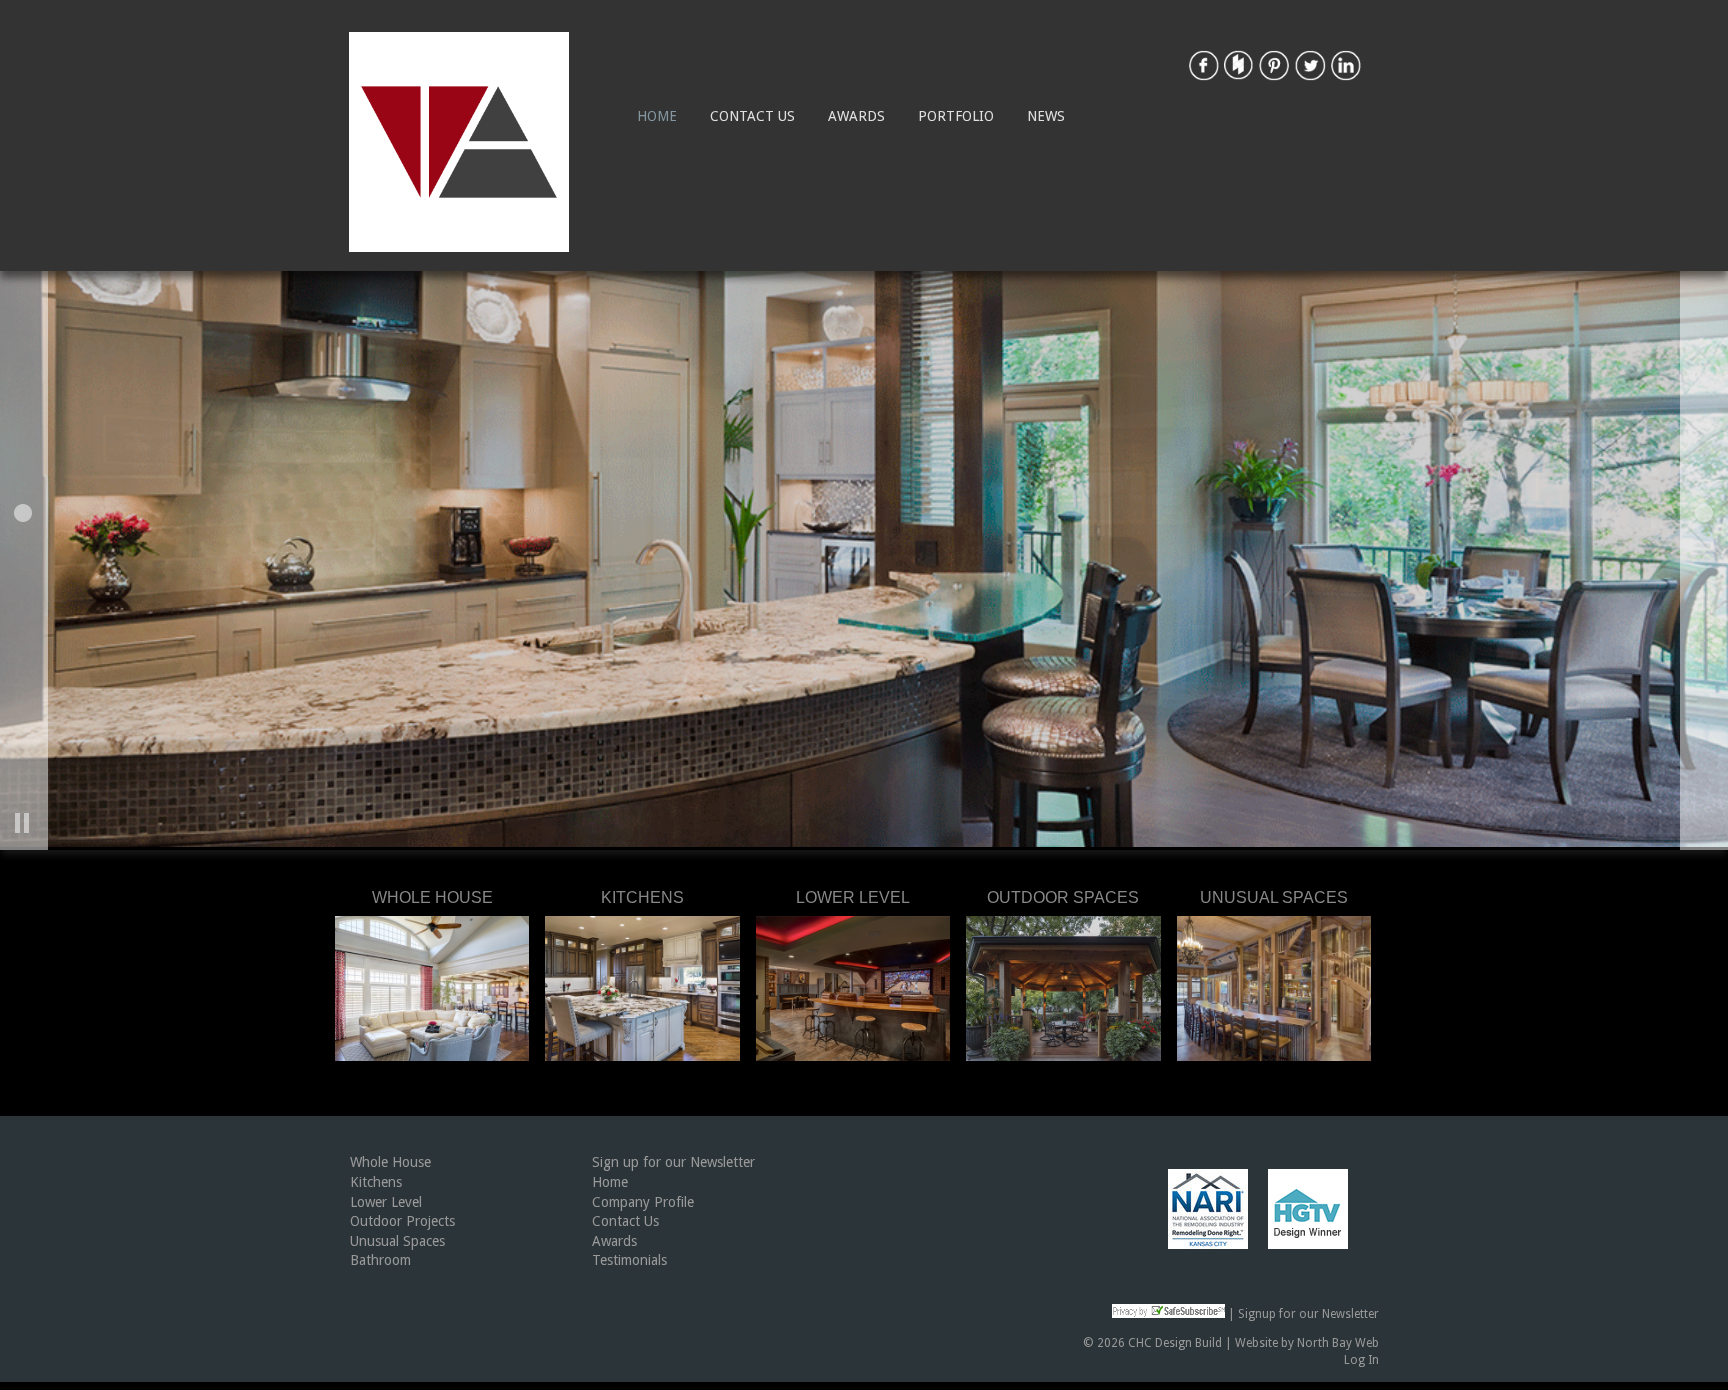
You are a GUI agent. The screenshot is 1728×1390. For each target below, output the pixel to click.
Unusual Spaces (397, 1241)
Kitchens (376, 1182)
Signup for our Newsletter (1308, 1314)
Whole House (390, 1162)
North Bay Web (1338, 1343)
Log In (1361, 1360)
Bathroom (380, 1260)
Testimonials (629, 1260)
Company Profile (643, 1202)
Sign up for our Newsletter (673, 1162)
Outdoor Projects (402, 1221)
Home (657, 116)
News (1046, 116)
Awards (856, 116)
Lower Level (386, 1202)
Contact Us (752, 116)
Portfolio (956, 116)
